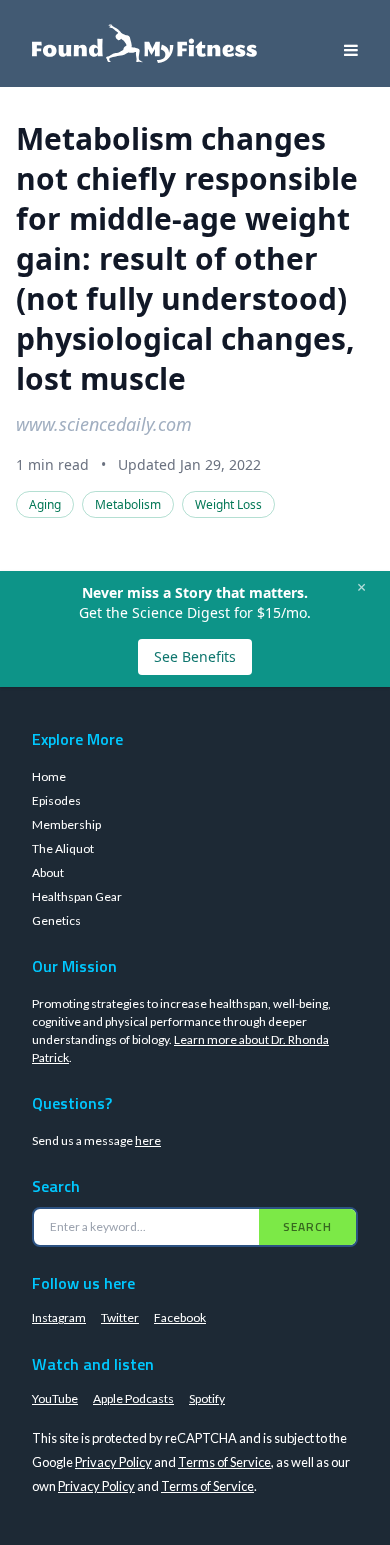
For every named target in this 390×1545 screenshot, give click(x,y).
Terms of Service (224, 1462)
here (148, 1140)
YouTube (55, 1398)
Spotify (207, 1398)
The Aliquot (63, 848)
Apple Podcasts (133, 1398)
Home (49, 776)
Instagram (59, 1317)
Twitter (120, 1317)
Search (307, 1226)
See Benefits (195, 656)
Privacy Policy (113, 1462)
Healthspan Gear (77, 896)
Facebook (180, 1317)
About (48, 872)
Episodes (56, 800)
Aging (45, 504)
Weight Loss (228, 504)
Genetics (56, 920)
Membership (66, 824)
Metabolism (128, 504)
